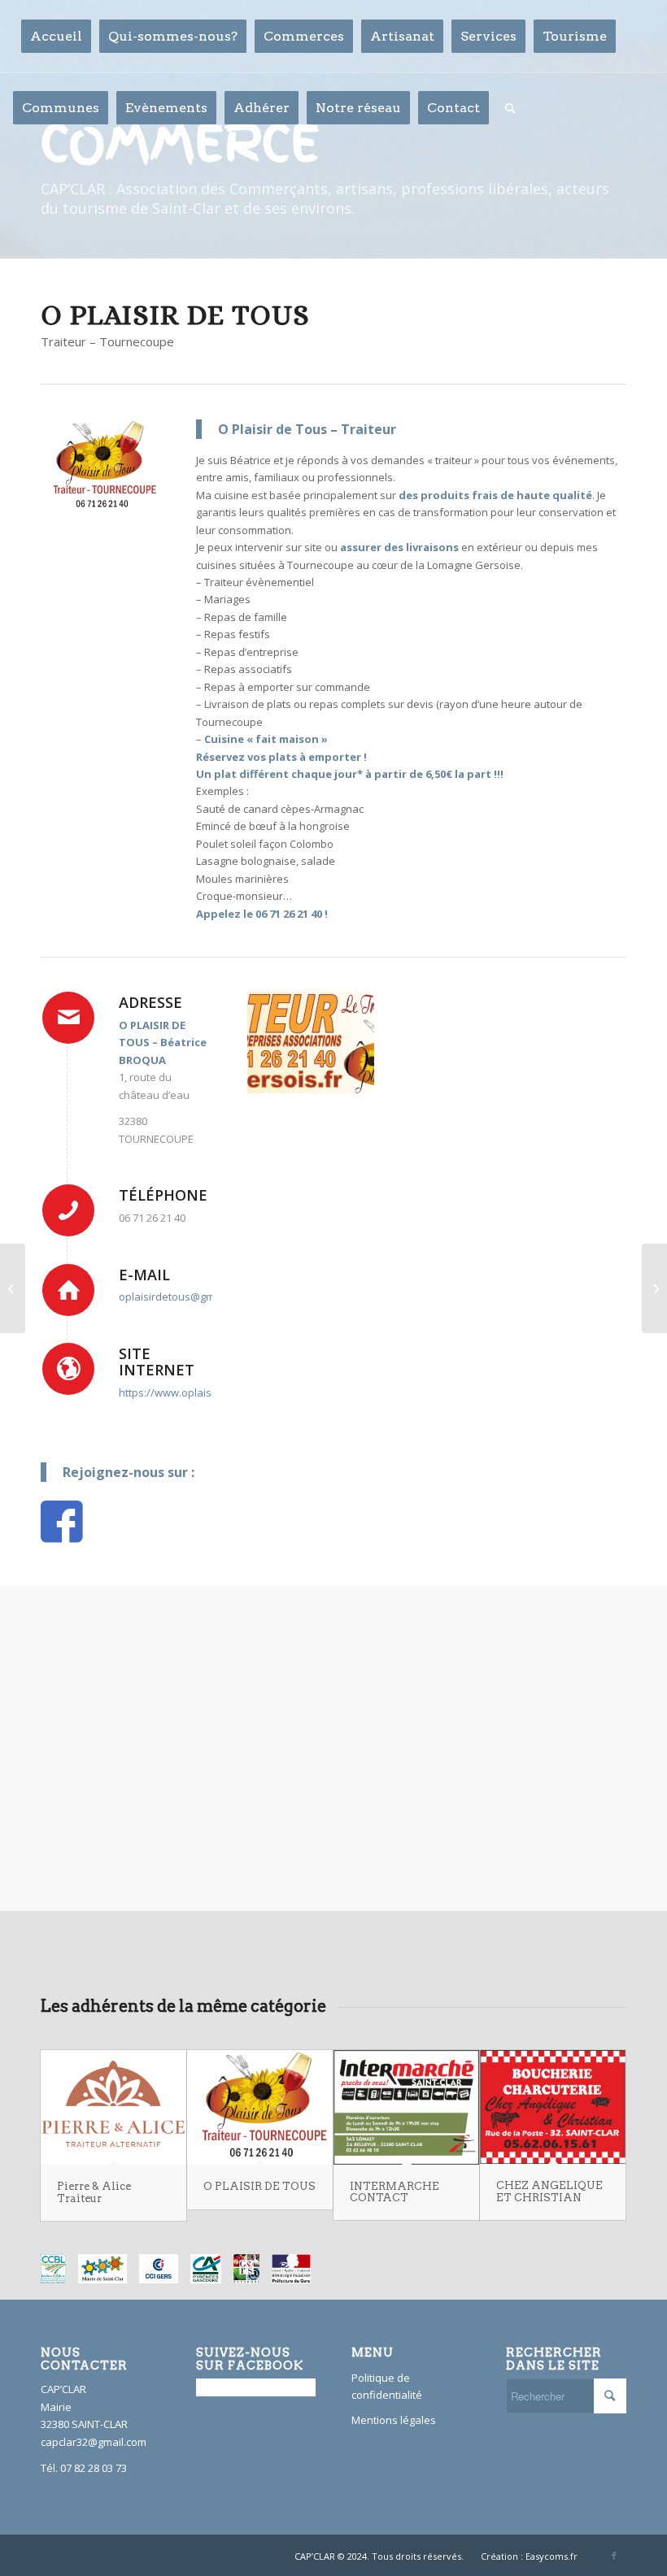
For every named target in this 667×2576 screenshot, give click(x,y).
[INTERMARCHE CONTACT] (406, 2107)
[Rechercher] (510, 108)
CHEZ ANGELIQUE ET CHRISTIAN (549, 2191)
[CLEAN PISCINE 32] (13, 1288)
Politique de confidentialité (387, 2386)
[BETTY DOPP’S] (654, 1288)
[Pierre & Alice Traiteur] (113, 2107)
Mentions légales (394, 2420)
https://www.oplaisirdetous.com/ (199, 1392)
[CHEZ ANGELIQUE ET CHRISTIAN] (553, 2107)
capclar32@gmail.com (94, 2442)
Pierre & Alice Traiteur (94, 2192)
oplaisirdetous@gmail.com (184, 1297)
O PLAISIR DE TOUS (259, 2186)
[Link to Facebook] (614, 2556)
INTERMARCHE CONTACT (395, 2192)
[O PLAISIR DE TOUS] (260, 2107)
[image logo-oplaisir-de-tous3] (311, 1043)
